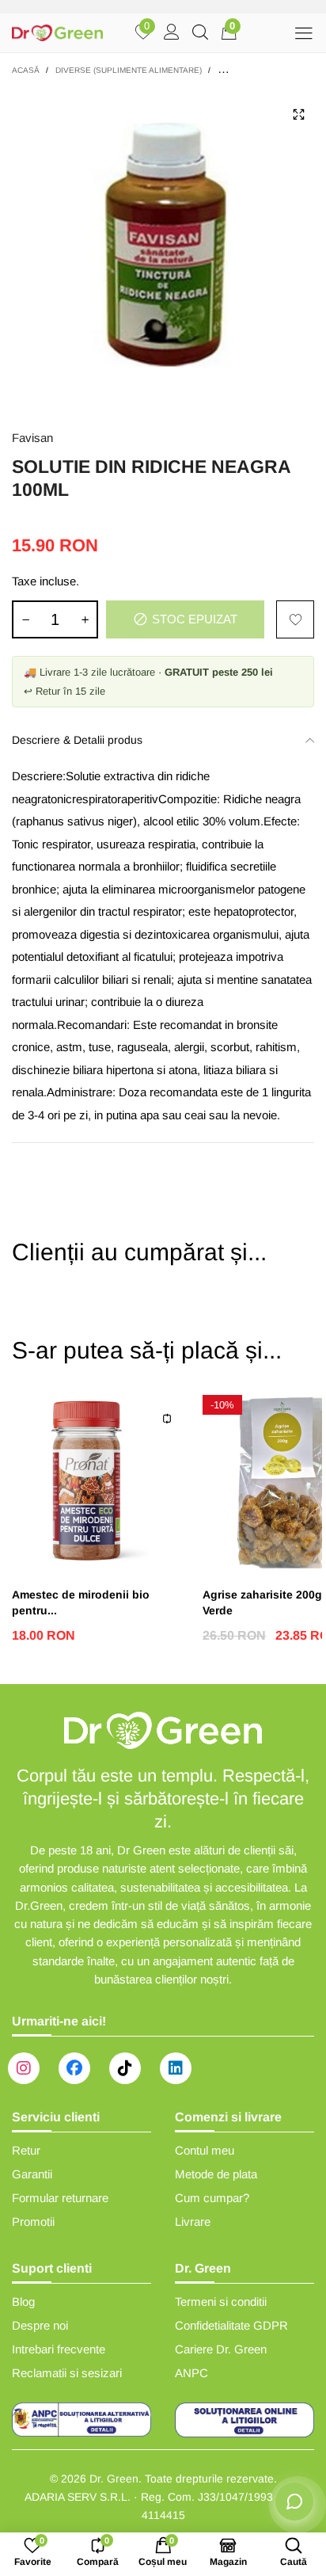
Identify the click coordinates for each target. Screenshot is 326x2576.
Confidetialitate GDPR (231, 2325)
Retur (26, 2150)
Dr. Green (114, 2479)
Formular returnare (60, 2198)
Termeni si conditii (221, 2302)
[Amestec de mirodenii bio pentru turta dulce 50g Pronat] (99, 1482)
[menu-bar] (303, 33)
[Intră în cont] (172, 33)
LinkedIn (176, 2068)
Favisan (32, 438)
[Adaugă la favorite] (295, 619)
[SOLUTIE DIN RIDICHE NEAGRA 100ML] (163, 250)
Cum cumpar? (212, 2198)
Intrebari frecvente (59, 2349)
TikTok (125, 2068)
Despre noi (40, 2325)
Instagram (24, 2068)
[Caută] (200, 33)
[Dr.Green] (57, 33)
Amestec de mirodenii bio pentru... (81, 1602)
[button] (25, 619)
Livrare (193, 2222)
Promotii (33, 2222)
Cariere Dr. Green (221, 2349)
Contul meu (205, 2150)
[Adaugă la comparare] (167, 1419)
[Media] (298, 114)
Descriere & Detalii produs (77, 740)
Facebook (74, 2068)
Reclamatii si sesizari (67, 2373)
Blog (23, 2302)
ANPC (191, 2373)
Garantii (32, 2174)
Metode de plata (216, 2174)
